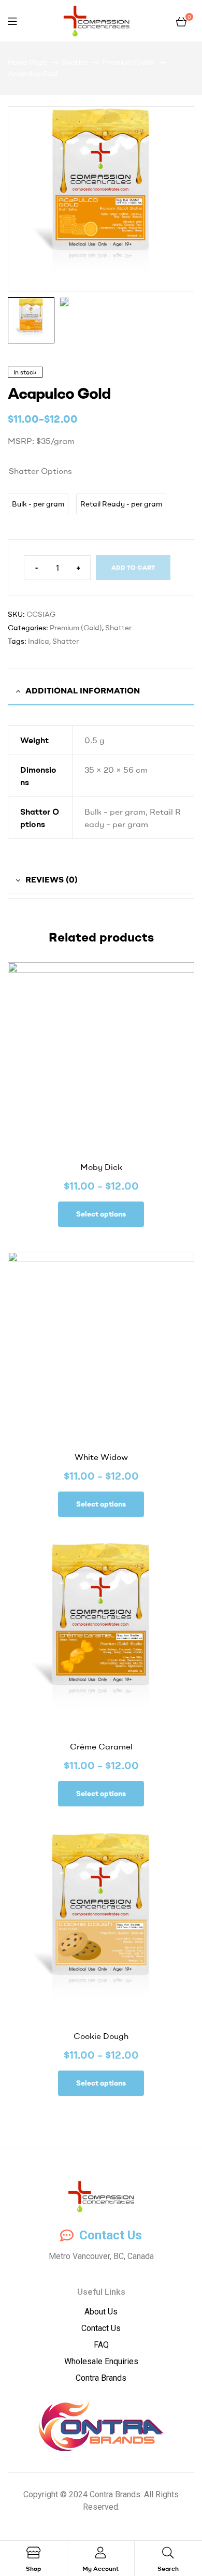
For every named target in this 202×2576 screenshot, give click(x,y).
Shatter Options (40, 471)
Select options (101, 1214)
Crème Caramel (101, 1746)
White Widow (101, 1457)
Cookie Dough (101, 2036)
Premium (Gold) (129, 62)
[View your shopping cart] (181, 21)
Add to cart (133, 567)
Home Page (27, 62)
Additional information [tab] (83, 690)
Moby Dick (101, 1167)
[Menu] (12, 21)
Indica (39, 641)
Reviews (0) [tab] (52, 879)
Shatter (75, 62)
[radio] (38, 504)
